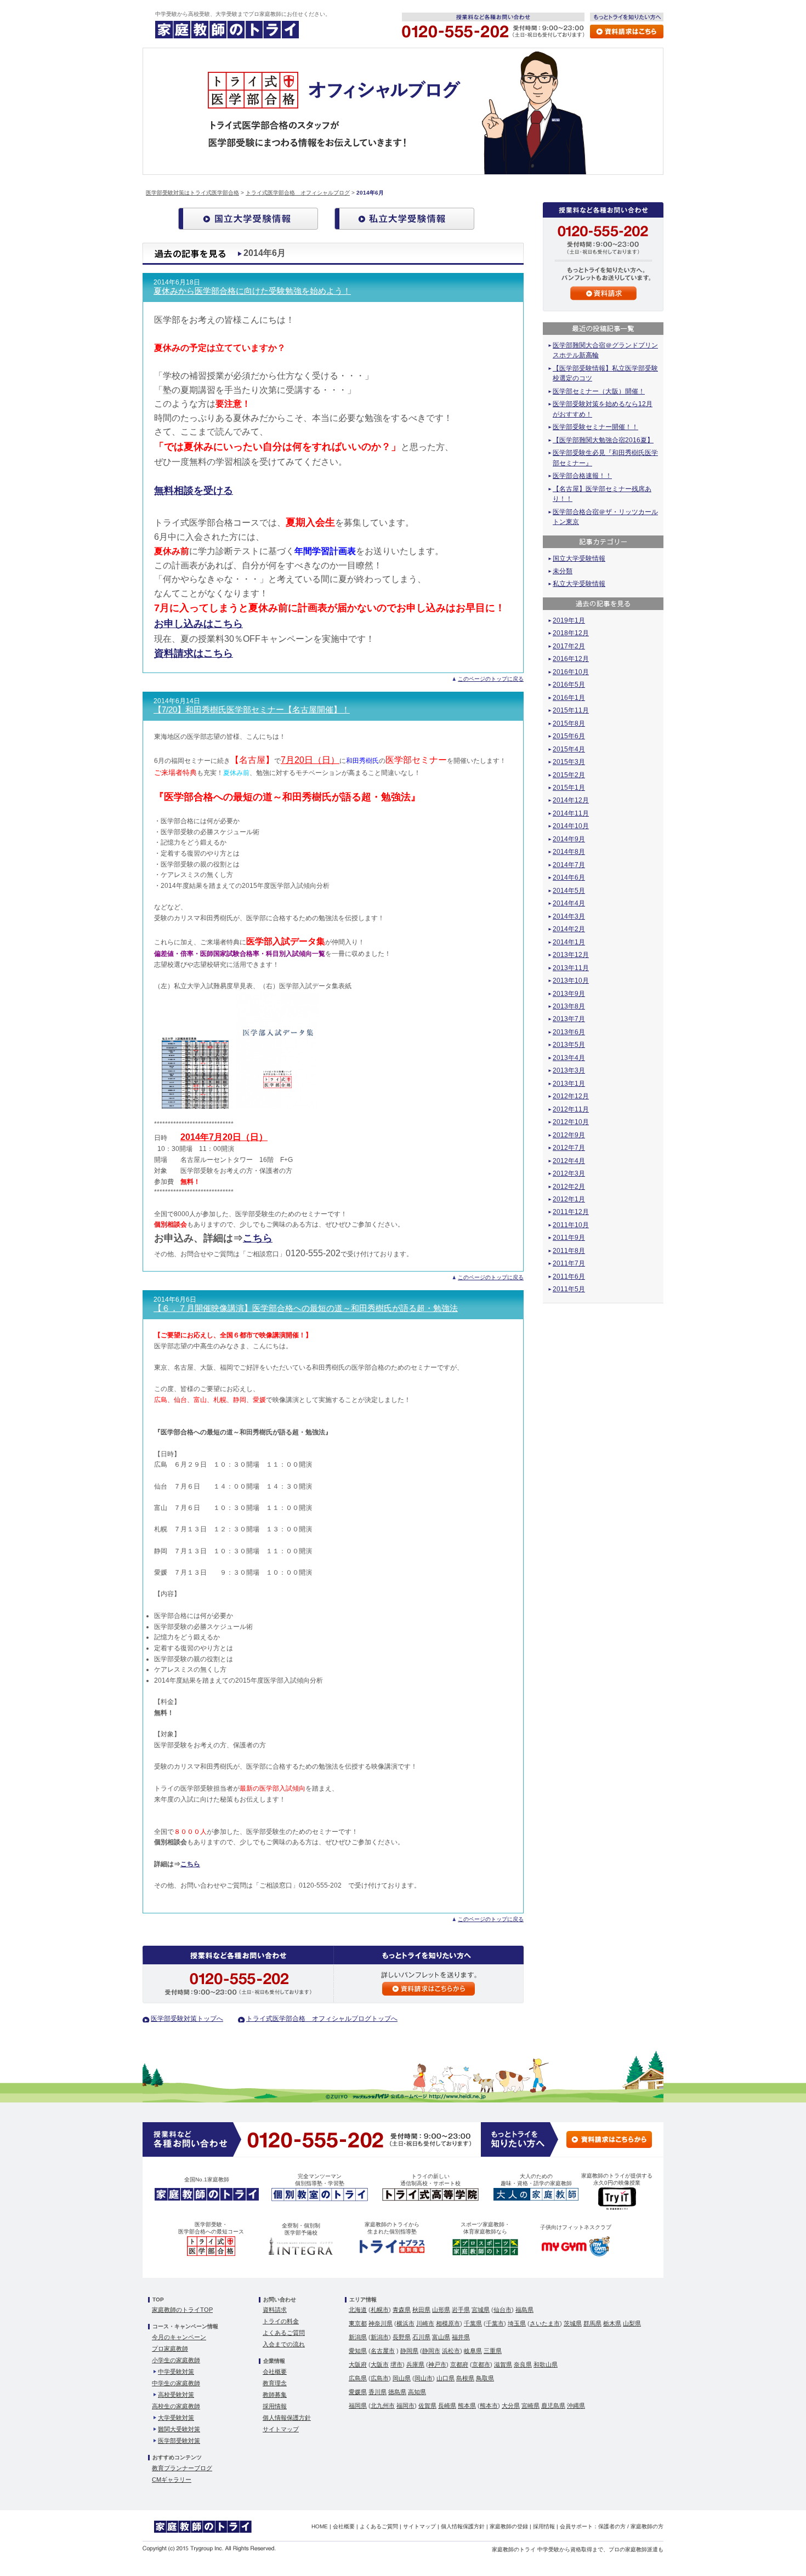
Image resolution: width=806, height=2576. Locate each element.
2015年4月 (569, 749)
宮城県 (481, 2310)
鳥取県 (485, 2378)
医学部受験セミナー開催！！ (595, 427)
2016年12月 (571, 659)
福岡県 (358, 2406)
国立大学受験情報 (579, 558)
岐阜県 (473, 2351)
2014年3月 (569, 916)
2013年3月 (569, 1070)
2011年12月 (571, 1212)
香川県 (378, 2392)
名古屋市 (383, 2351)
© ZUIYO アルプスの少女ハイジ (406, 2096)
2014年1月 (569, 942)
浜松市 (451, 2351)
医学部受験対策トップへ (187, 2019)
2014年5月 (569, 891)
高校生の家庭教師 (176, 2406)
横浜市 (405, 2323)
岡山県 (402, 2378)
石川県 (421, 2337)
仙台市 (503, 2310)
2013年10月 (571, 981)
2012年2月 (569, 1187)
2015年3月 (569, 762)
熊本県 (467, 2406)
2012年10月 (571, 1122)
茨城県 (573, 2323)
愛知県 (358, 2351)
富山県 (441, 2337)
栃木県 (612, 2323)
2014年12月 (571, 800)
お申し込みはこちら (198, 624)
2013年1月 (569, 1084)
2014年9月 (569, 839)
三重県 (493, 2351)
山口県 (445, 2378)
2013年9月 (569, 994)
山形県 (441, 2310)
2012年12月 (571, 1096)
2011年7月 (569, 1263)
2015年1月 (569, 788)
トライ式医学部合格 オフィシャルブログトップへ (322, 2019)
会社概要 (275, 2372)
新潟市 (380, 2337)
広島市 (380, 2378)
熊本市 (489, 2406)
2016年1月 (569, 698)
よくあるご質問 (284, 2333)
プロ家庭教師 (170, 2349)
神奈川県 (381, 2323)
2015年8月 (569, 723)
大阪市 (380, 2364)
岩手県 (461, 2310)
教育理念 (275, 2383)
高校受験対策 (176, 2395)
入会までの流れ (284, 2344)
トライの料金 (281, 2321)
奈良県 (523, 2364)
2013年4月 (569, 1058)
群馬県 (592, 2323)
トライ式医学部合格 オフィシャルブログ (298, 193)
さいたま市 (545, 2323)
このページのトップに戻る (491, 679)
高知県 (417, 2392)
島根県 (465, 2378)
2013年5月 (569, 1045)
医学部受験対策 (179, 2441)
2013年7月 (569, 1019)
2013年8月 (569, 1006)
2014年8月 (569, 852)
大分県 (511, 2406)
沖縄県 (576, 2406)
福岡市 (405, 2406)
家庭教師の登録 (509, 2526)
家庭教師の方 (647, 2526)
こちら (258, 1238)
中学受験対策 (176, 2372)
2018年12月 (571, 633)
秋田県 (421, 2310)
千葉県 (473, 2323)
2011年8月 (569, 1251)
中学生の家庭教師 (176, 2383)
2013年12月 (571, 955)
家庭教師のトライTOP (182, 2310)
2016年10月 (571, 672)
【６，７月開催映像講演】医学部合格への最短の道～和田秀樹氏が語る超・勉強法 (306, 1308)
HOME (320, 2526)
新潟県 (358, 2337)
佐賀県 (427, 2406)
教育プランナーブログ (182, 2468)
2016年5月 (569, 685)
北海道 (358, 2310)
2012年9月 (569, 1135)
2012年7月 (569, 1148)
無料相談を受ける (194, 491)
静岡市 (431, 2351)
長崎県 (447, 2406)
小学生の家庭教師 (176, 2360)
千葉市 (495, 2323)
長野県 (402, 2337)
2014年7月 (569, 865)
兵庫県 (415, 2364)
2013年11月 (571, 968)
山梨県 (632, 2323)
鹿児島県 (553, 2406)
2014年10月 (571, 826)
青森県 (402, 2310)
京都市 (481, 2364)
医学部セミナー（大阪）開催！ (599, 391)
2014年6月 (569, 877)
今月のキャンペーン (179, 2337)
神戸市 (437, 2364)
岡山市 (424, 2378)
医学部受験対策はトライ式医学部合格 (192, 193)
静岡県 (409, 2351)
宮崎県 (530, 2406)
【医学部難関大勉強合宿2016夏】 (603, 440)
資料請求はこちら (194, 653)
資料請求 (275, 2310)
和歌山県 (546, 2364)
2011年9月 (569, 1238)
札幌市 (380, 2310)
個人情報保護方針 (287, 2418)
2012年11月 (571, 1109)
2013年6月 (569, 1032)
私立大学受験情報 (579, 584)
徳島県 (397, 2392)
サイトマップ (281, 2429)
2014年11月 (571, 813)
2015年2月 (569, 775)
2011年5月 (569, 1289)
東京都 (358, 2323)
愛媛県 (358, 2392)
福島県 (524, 2310)
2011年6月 (569, 1276)
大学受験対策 (176, 2418)
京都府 (459, 2364)
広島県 (358, 2378)
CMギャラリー (172, 2480)
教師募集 (275, 2395)
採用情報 (275, 2406)
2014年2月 (569, 929)
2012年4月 (569, 1161)
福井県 (461, 2337)
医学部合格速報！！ (582, 476)
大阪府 (358, 2364)
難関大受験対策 (179, 2429)
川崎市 (425, 2323)
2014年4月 (569, 903)
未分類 (563, 571)
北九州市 (383, 2406)
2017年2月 (569, 646)
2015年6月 (569, 736)
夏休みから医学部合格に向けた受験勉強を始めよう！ (252, 291)
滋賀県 (503, 2364)
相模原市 (448, 2323)
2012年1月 (569, 1199)
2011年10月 (571, 1225)
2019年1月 (569, 620)
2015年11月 (571, 710)
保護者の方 (612, 2526)
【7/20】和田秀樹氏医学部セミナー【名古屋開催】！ (252, 710)
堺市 (396, 2364)
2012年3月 (569, 1173)
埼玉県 (517, 2323)
